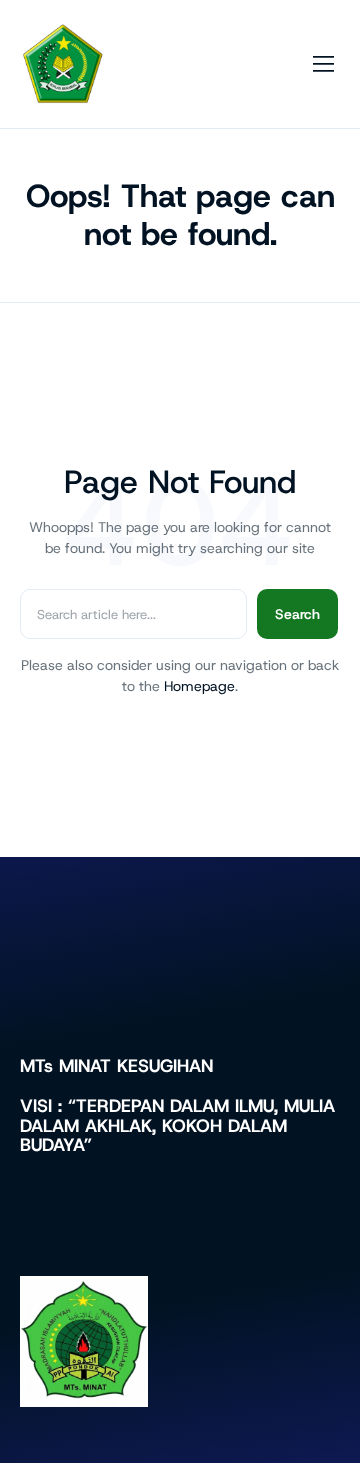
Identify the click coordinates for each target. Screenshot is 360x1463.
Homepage (199, 686)
